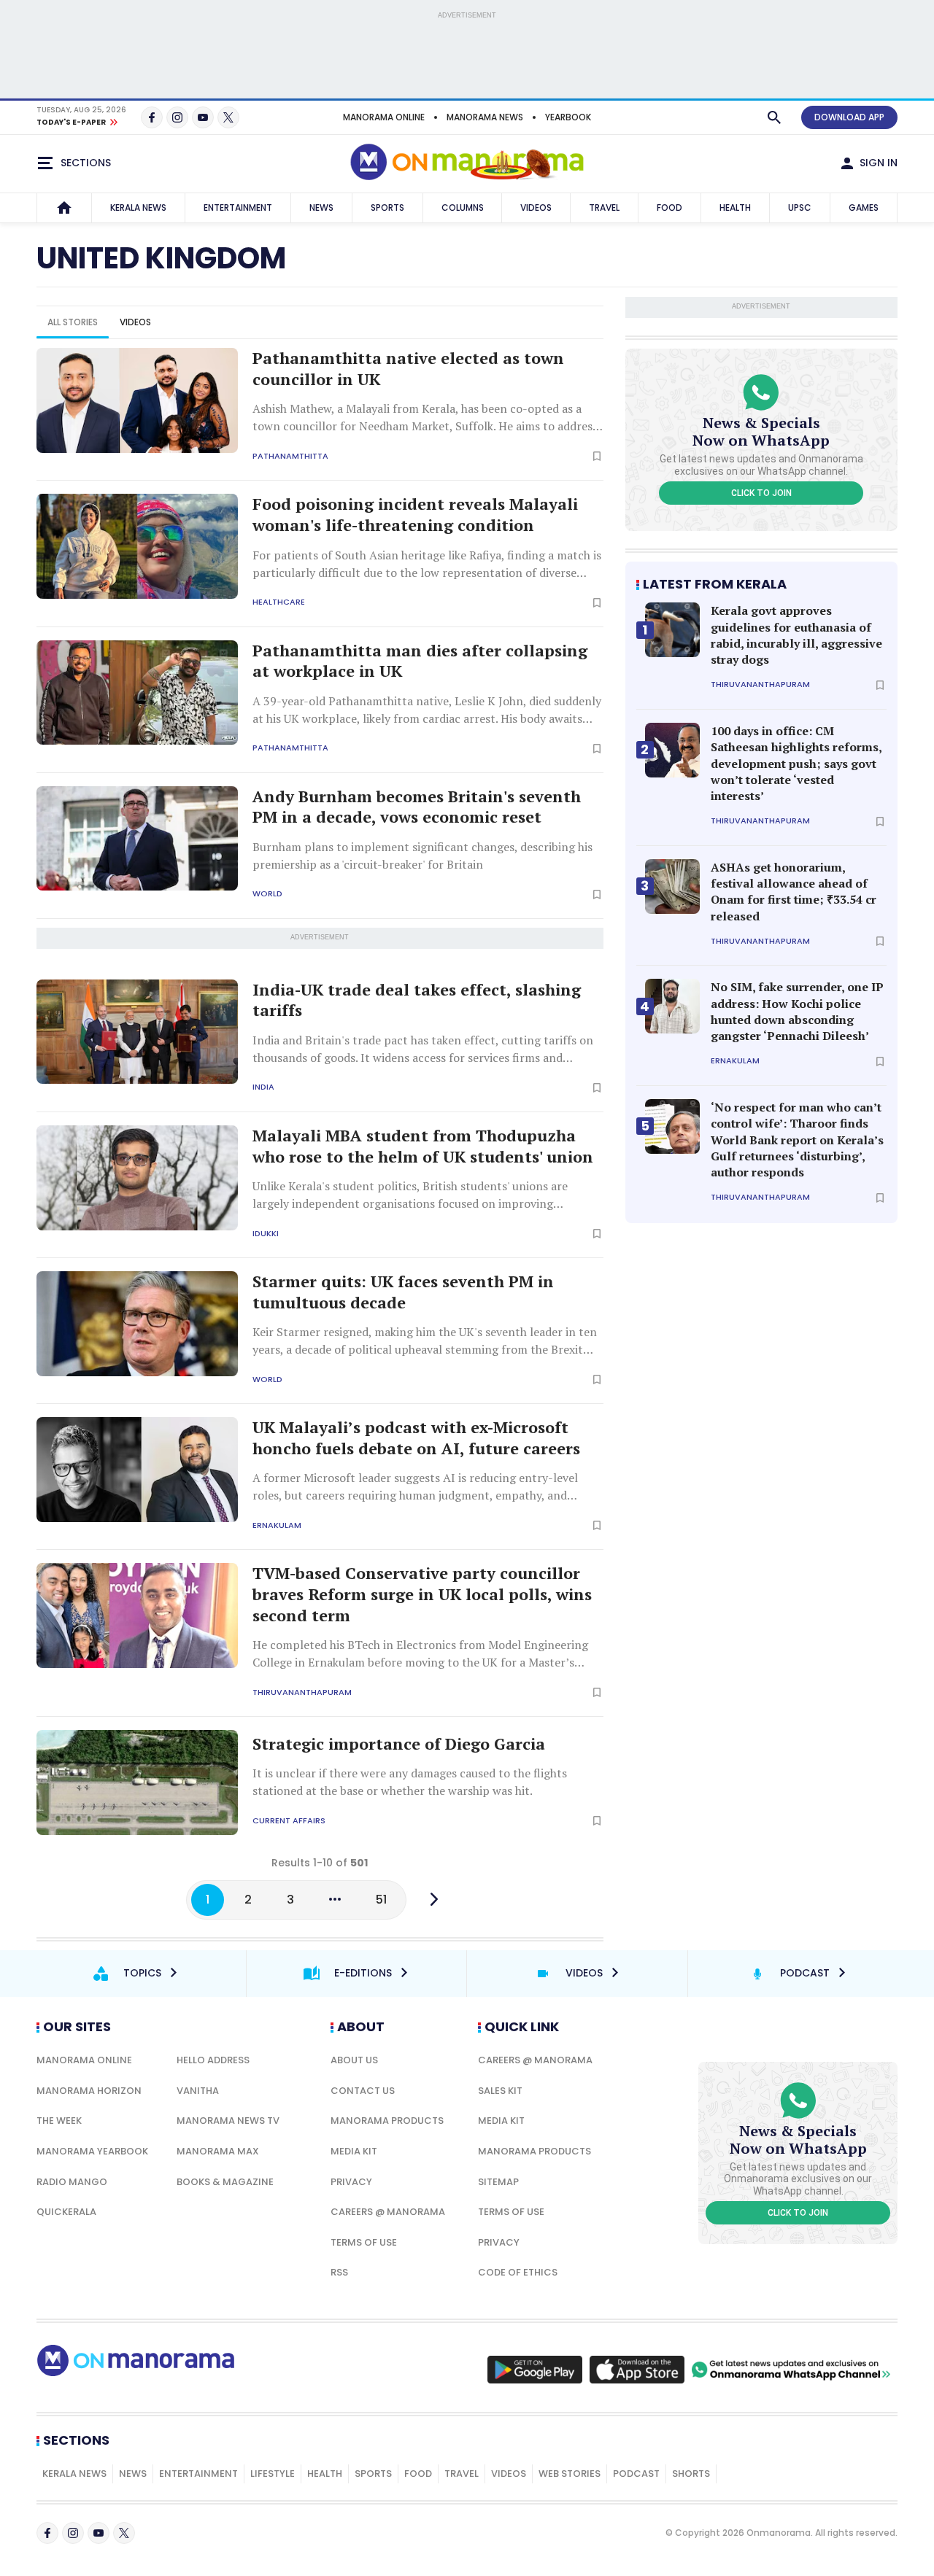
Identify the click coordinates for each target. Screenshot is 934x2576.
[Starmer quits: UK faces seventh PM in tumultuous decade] (137, 1324)
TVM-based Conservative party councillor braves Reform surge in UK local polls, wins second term (422, 1594)
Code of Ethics (518, 2272)
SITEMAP (498, 2182)
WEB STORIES (570, 2474)
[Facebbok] (47, 2533)
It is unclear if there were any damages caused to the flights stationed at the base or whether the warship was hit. (410, 1782)
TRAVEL (604, 207)
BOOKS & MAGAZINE (225, 2182)
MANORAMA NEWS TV (228, 2121)
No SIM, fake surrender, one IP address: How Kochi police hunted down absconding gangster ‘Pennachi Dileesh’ (797, 1011)
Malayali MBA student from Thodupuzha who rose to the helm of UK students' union (423, 1146)
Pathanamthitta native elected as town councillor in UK (408, 369)
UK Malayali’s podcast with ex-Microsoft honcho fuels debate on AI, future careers (416, 1438)
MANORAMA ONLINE (384, 117)
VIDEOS (536, 207)
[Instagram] (177, 117)
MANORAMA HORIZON (89, 2091)
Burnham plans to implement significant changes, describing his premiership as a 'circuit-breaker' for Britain (422, 856)
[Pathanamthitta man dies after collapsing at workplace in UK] (137, 693)
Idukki (266, 1234)
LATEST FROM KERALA (715, 584)
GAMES (864, 207)
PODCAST (636, 2474)
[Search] (774, 117)
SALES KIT (500, 2091)
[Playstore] (535, 2370)
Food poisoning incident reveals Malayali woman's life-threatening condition (415, 515)
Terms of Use (364, 2242)
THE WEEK (59, 2121)
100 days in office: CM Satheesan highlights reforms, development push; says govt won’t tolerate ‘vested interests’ (796, 764)
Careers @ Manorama (388, 2212)
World (267, 894)
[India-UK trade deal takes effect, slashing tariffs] (137, 1032)
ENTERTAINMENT (238, 207)
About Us (354, 2060)
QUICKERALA (66, 2212)
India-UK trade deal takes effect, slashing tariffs (417, 1000)
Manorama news (485, 117)
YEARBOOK (568, 117)
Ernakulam (277, 1525)
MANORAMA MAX (218, 2151)
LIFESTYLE (273, 2474)
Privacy (351, 2182)
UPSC (800, 207)
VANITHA (198, 2091)
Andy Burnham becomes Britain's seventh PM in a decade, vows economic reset (417, 807)
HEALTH (735, 207)
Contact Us (363, 2091)
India (263, 1087)
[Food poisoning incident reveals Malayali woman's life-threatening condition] (137, 546)
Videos (135, 322)
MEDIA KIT (354, 2151)
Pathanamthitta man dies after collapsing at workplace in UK (420, 661)
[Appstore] (637, 2370)
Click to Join (761, 493)
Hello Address (213, 2060)
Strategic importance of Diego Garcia (399, 1744)
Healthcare (279, 602)
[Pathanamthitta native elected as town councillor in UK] (137, 400)
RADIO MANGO (72, 2182)
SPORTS (387, 207)
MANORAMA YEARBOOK (92, 2151)
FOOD (669, 207)
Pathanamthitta (290, 456)
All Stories (73, 322)
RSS (339, 2272)
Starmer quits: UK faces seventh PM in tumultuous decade (403, 1292)
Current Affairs (289, 1821)
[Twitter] (228, 117)
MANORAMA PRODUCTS (387, 2121)
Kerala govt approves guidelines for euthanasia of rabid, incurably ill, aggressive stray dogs (796, 635)
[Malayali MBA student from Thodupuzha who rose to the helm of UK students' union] (137, 1178)
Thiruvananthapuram (302, 1692)
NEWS (321, 207)
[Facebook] (152, 117)
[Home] (64, 208)
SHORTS (691, 2474)
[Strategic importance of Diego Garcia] (137, 1782)
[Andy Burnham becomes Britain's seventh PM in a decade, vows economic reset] (137, 839)
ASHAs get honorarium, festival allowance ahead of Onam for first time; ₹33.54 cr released (794, 892)
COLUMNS (463, 207)
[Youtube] (203, 117)
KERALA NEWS (138, 207)
